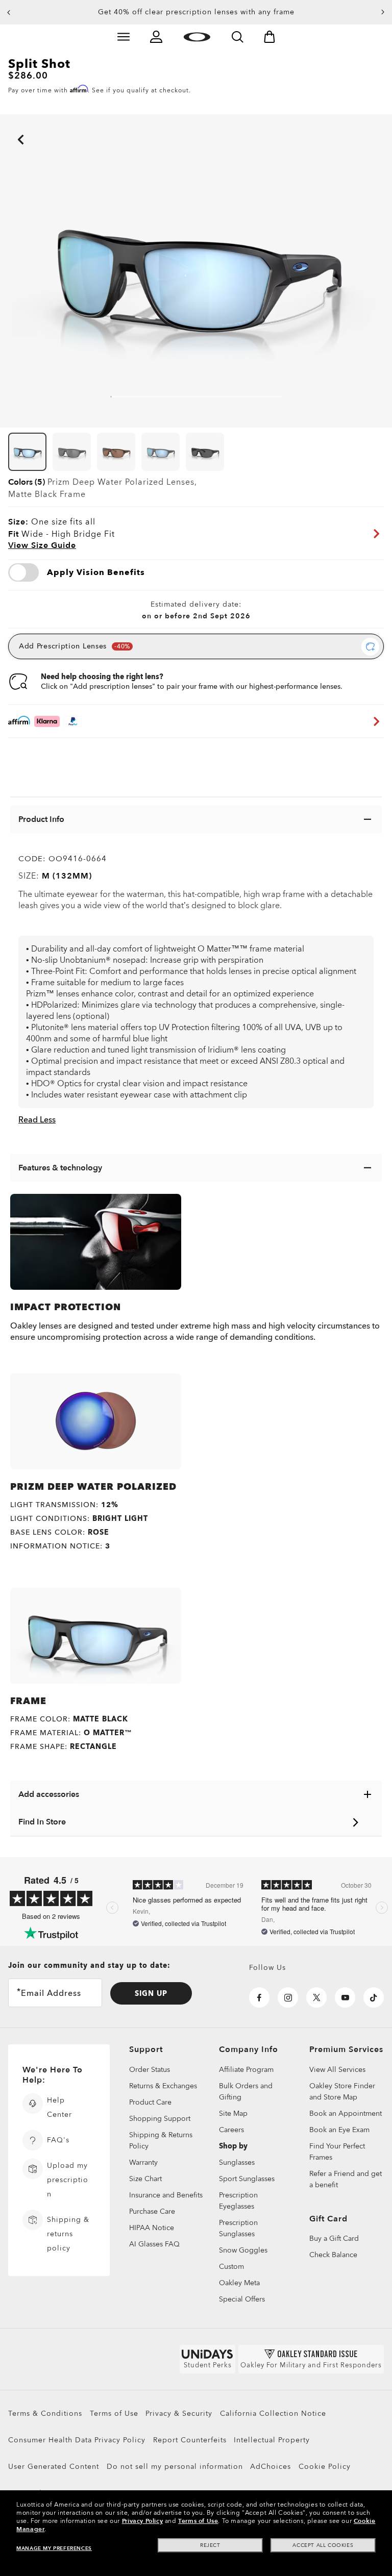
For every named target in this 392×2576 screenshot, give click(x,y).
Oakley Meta (239, 2283)
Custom (231, 2267)
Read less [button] (37, 1120)
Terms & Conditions (45, 2414)
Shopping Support (160, 2119)
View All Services (337, 2070)
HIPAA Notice (152, 2228)
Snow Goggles (243, 2250)
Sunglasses (237, 2162)
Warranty (143, 2162)
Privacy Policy (142, 2521)
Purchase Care (152, 2211)
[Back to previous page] (5, 126)
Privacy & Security (179, 2414)
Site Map (233, 2114)
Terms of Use (114, 2414)
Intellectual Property (272, 2440)
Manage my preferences (54, 2548)
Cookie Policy (325, 2467)
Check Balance (333, 2255)
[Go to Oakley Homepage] (197, 37)
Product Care (150, 2102)
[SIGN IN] (156, 37)
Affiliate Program (246, 2070)
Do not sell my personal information (175, 2467)
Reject (210, 2545)
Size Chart (145, 2179)
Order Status (150, 2070)
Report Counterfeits (190, 2440)
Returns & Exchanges (163, 2086)
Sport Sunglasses (247, 2179)
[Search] (237, 37)
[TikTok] (374, 1997)
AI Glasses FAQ (154, 2244)
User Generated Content (54, 2467)
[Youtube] (345, 1997)
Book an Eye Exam (339, 2130)
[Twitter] (316, 1997)
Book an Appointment (346, 2114)
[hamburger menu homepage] (124, 37)
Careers (231, 2130)
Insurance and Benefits (166, 2195)
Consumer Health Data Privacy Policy (77, 2440)
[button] (9, 12)
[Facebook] (259, 1997)
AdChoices (271, 2467)
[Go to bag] (269, 37)
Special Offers (242, 2299)
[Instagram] (288, 1997)
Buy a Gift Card (334, 2239)
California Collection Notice (273, 2414)
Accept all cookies (323, 2545)
